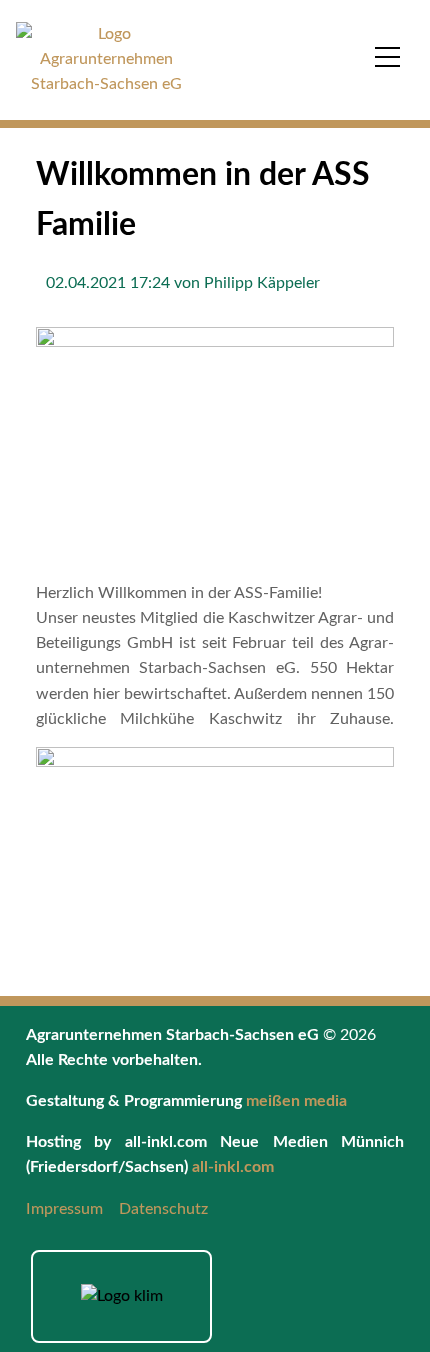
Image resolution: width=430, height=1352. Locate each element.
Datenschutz (163, 1209)
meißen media (296, 1101)
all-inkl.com (233, 1167)
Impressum (64, 1209)
